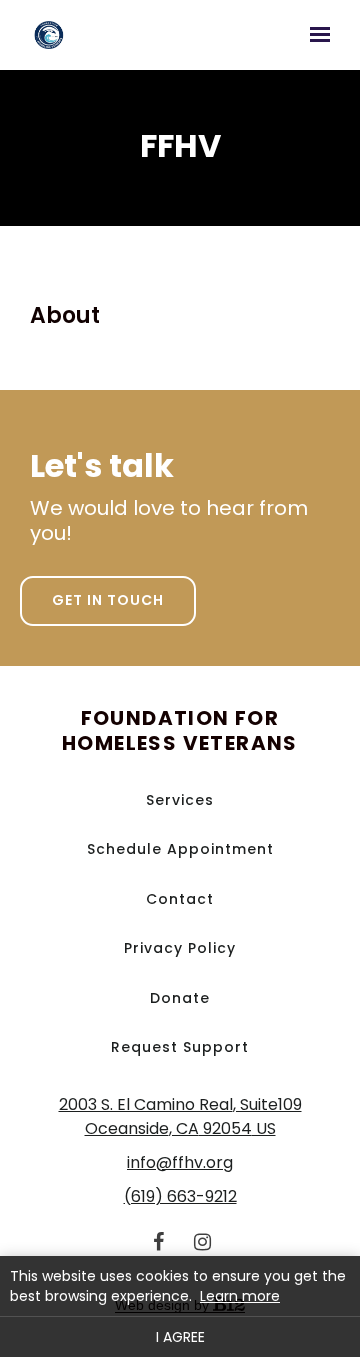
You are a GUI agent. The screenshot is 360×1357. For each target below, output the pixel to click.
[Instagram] (202, 1242)
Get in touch (108, 600)
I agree (180, 1337)
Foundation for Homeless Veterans (180, 730)
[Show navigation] (315, 35)
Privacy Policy (180, 948)
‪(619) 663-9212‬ (180, 1196)
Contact (180, 899)
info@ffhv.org (180, 1162)
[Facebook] (158, 1242)
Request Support (180, 1047)
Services (180, 800)
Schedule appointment (180, 849)
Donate (180, 998)
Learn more (240, 1296)
